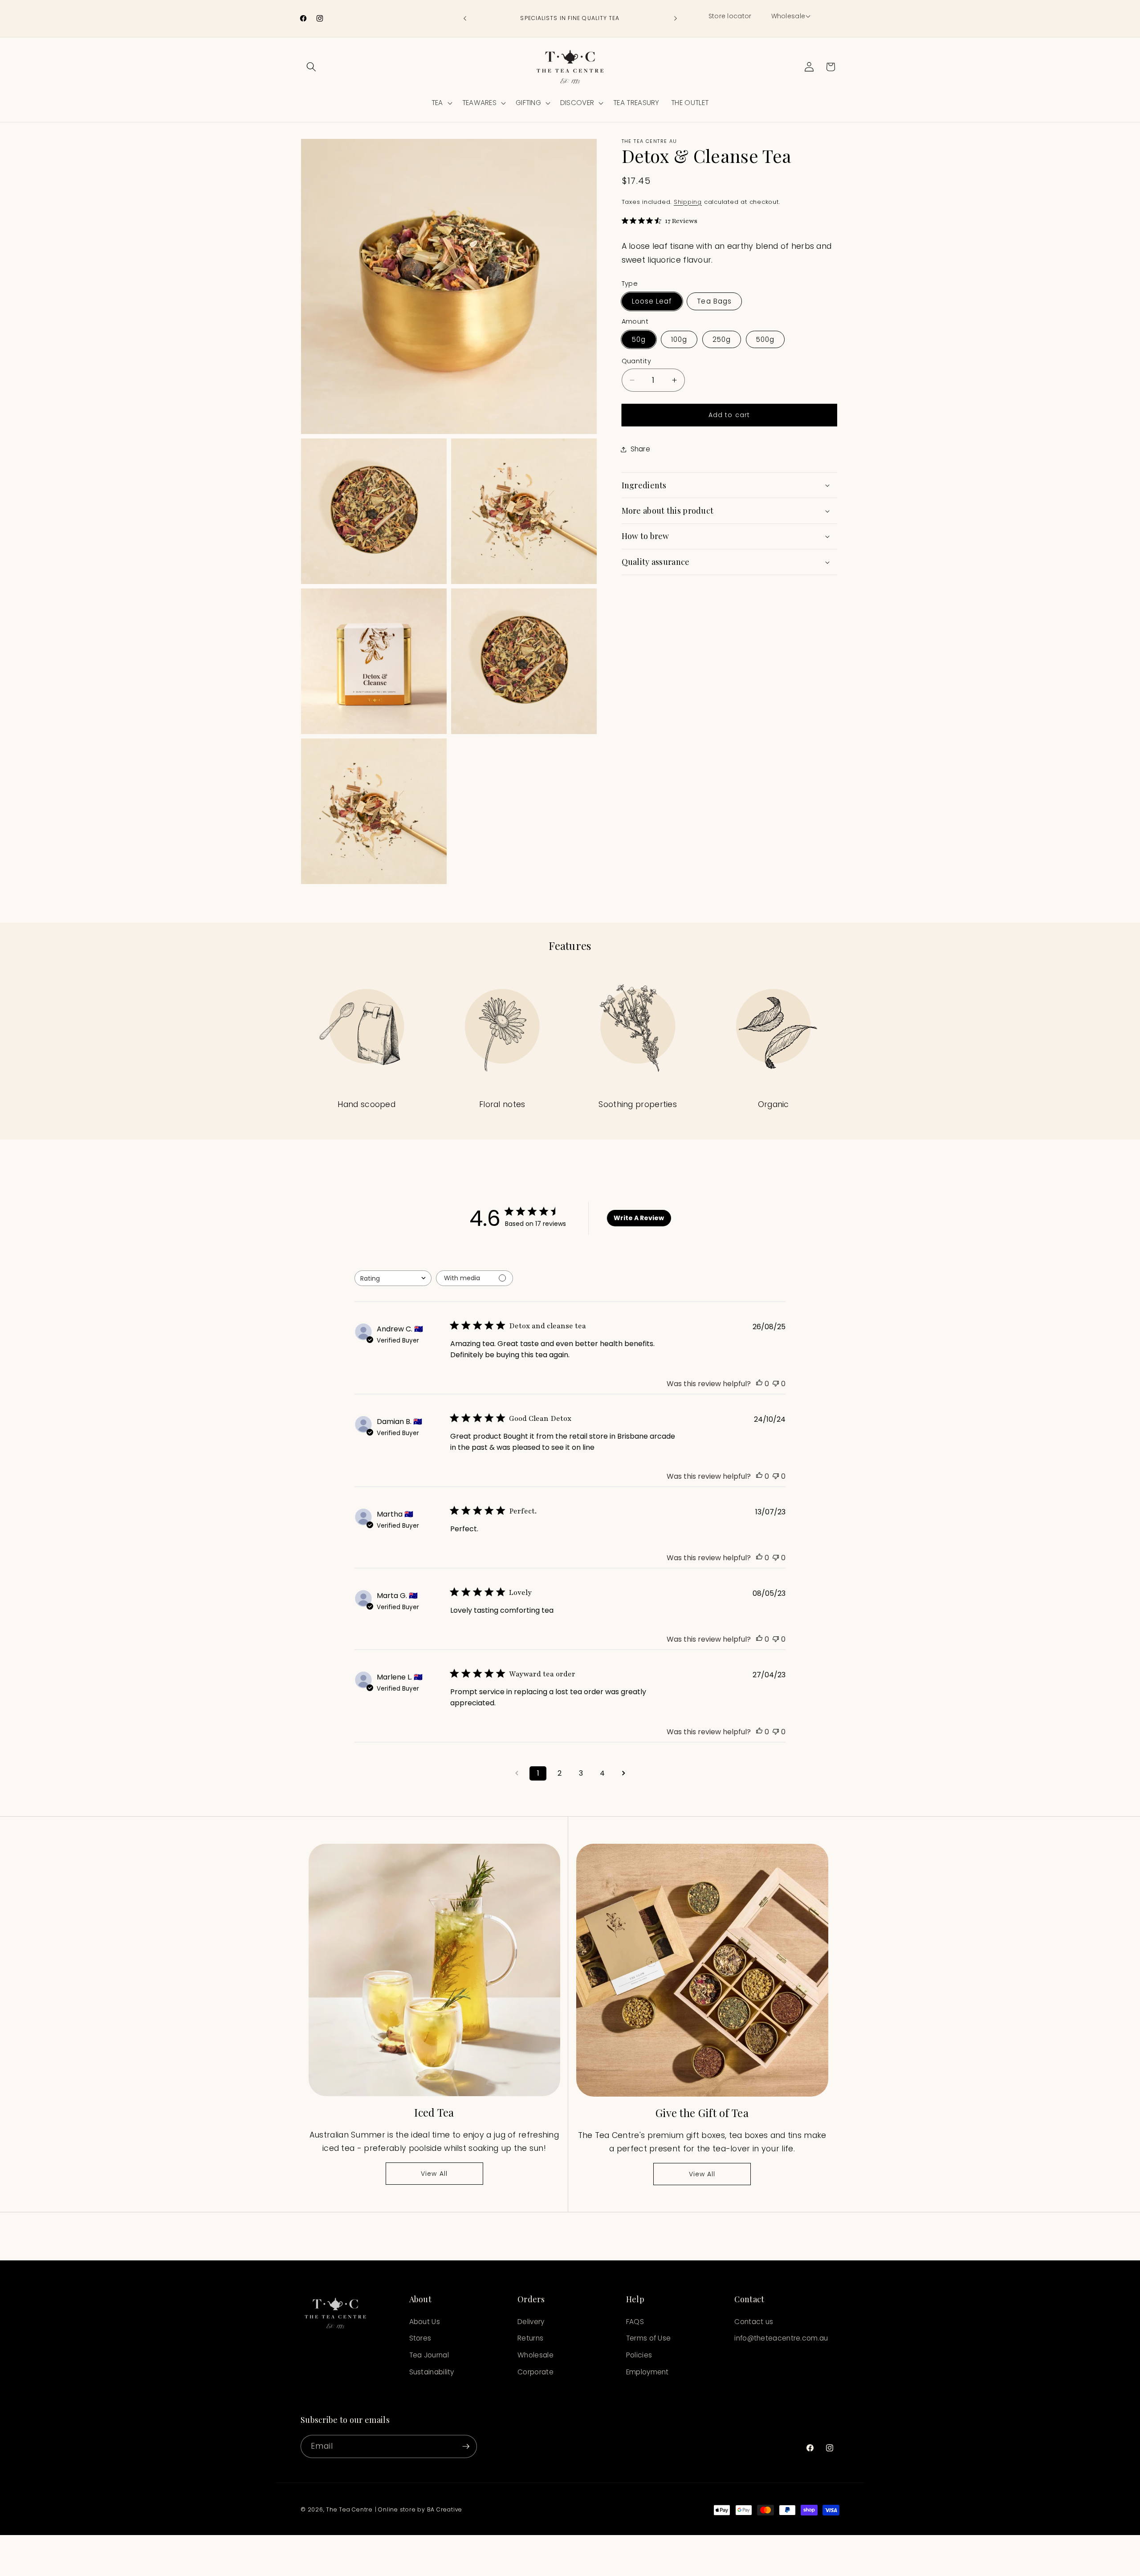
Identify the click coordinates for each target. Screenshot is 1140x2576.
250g (722, 339)
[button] (790, 16)
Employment (647, 2372)
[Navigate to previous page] (517, 1773)
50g (639, 339)
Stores (420, 2338)
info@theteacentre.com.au (781, 2338)
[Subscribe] (466, 2446)
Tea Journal (429, 2355)
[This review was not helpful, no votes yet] (776, 1384)
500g (765, 339)
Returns (530, 2338)
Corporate (535, 2372)
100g (679, 339)
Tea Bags (714, 302)
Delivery (531, 2322)
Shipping (688, 202)
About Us (425, 2322)
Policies (639, 2355)
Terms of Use (649, 2338)
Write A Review (639, 1218)
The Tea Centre (349, 2509)
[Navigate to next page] (623, 1773)
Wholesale (535, 2355)
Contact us (754, 2322)
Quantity (637, 361)
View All (434, 2174)
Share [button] (641, 449)
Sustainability (432, 2372)
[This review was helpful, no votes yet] (759, 1384)
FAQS (635, 2322)
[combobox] (393, 1278)
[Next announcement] (676, 19)
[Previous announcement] (465, 19)
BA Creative (445, 2509)
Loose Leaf (652, 302)
